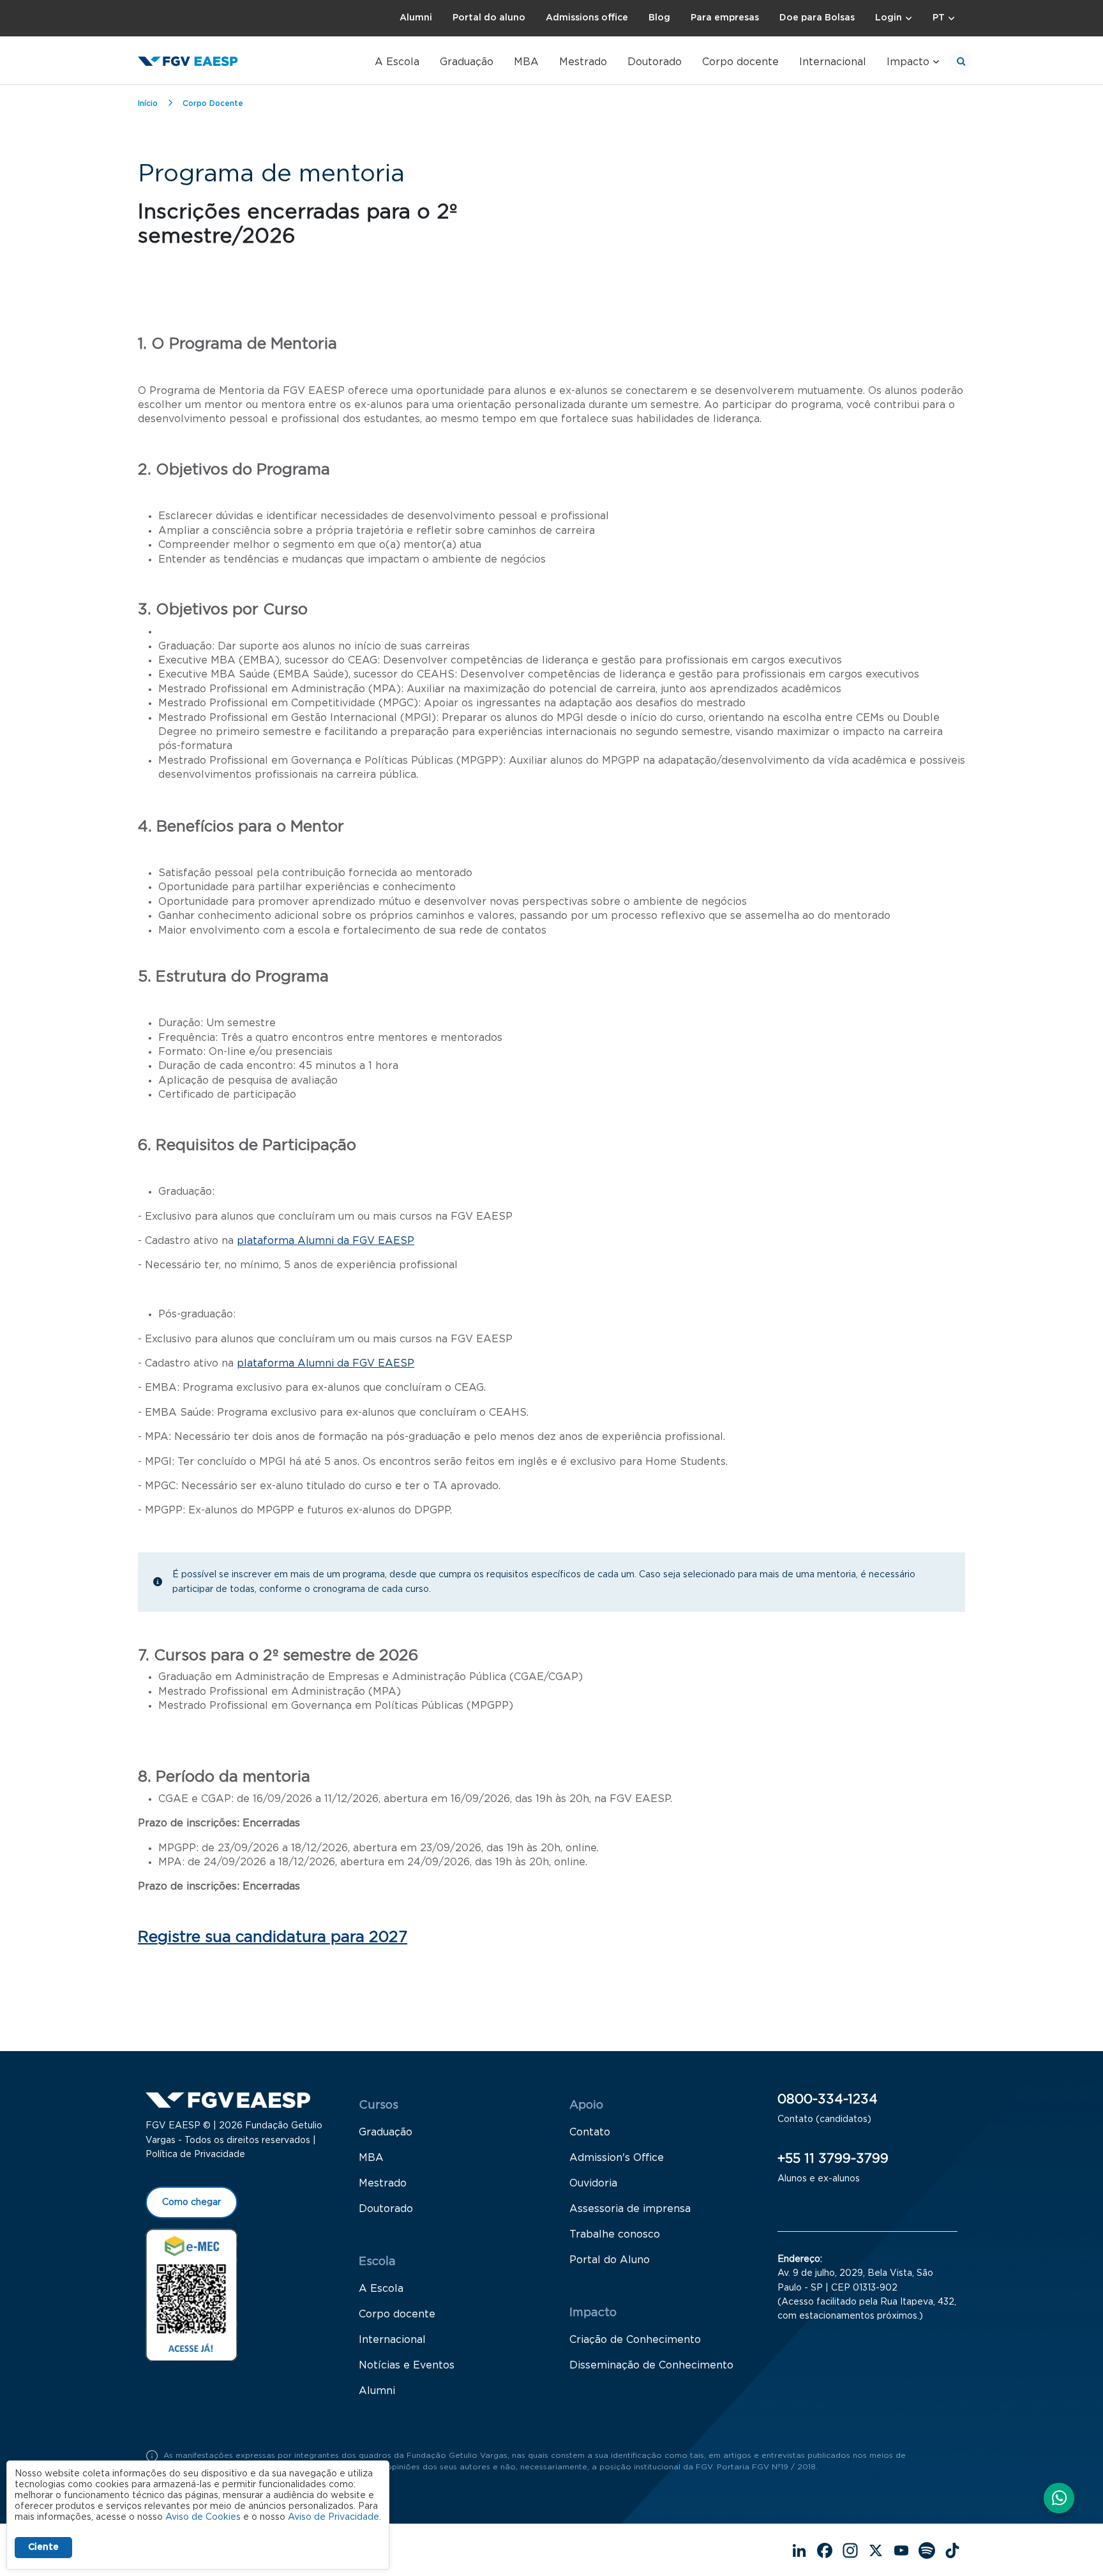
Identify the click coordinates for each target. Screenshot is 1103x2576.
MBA (526, 62)
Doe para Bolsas (817, 18)
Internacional (833, 62)
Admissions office (587, 18)
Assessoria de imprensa (630, 2209)
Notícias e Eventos (407, 2365)
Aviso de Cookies (203, 2517)
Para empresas (725, 18)
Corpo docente (740, 62)
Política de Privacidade (195, 2155)
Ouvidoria (593, 2183)
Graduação (467, 62)
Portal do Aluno (610, 2260)
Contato (590, 2132)
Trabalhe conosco (615, 2234)
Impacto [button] (908, 62)
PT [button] (939, 18)
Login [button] (889, 18)
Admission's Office (617, 2158)
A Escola (397, 62)
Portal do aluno (489, 18)
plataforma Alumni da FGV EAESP (326, 1241)
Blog (659, 18)
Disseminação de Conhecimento (651, 2365)
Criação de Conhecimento (635, 2340)
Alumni (416, 18)
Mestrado (583, 62)
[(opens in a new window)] (191, 2294)
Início (148, 103)
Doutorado (655, 62)
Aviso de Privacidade (334, 2517)
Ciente (43, 2547)
